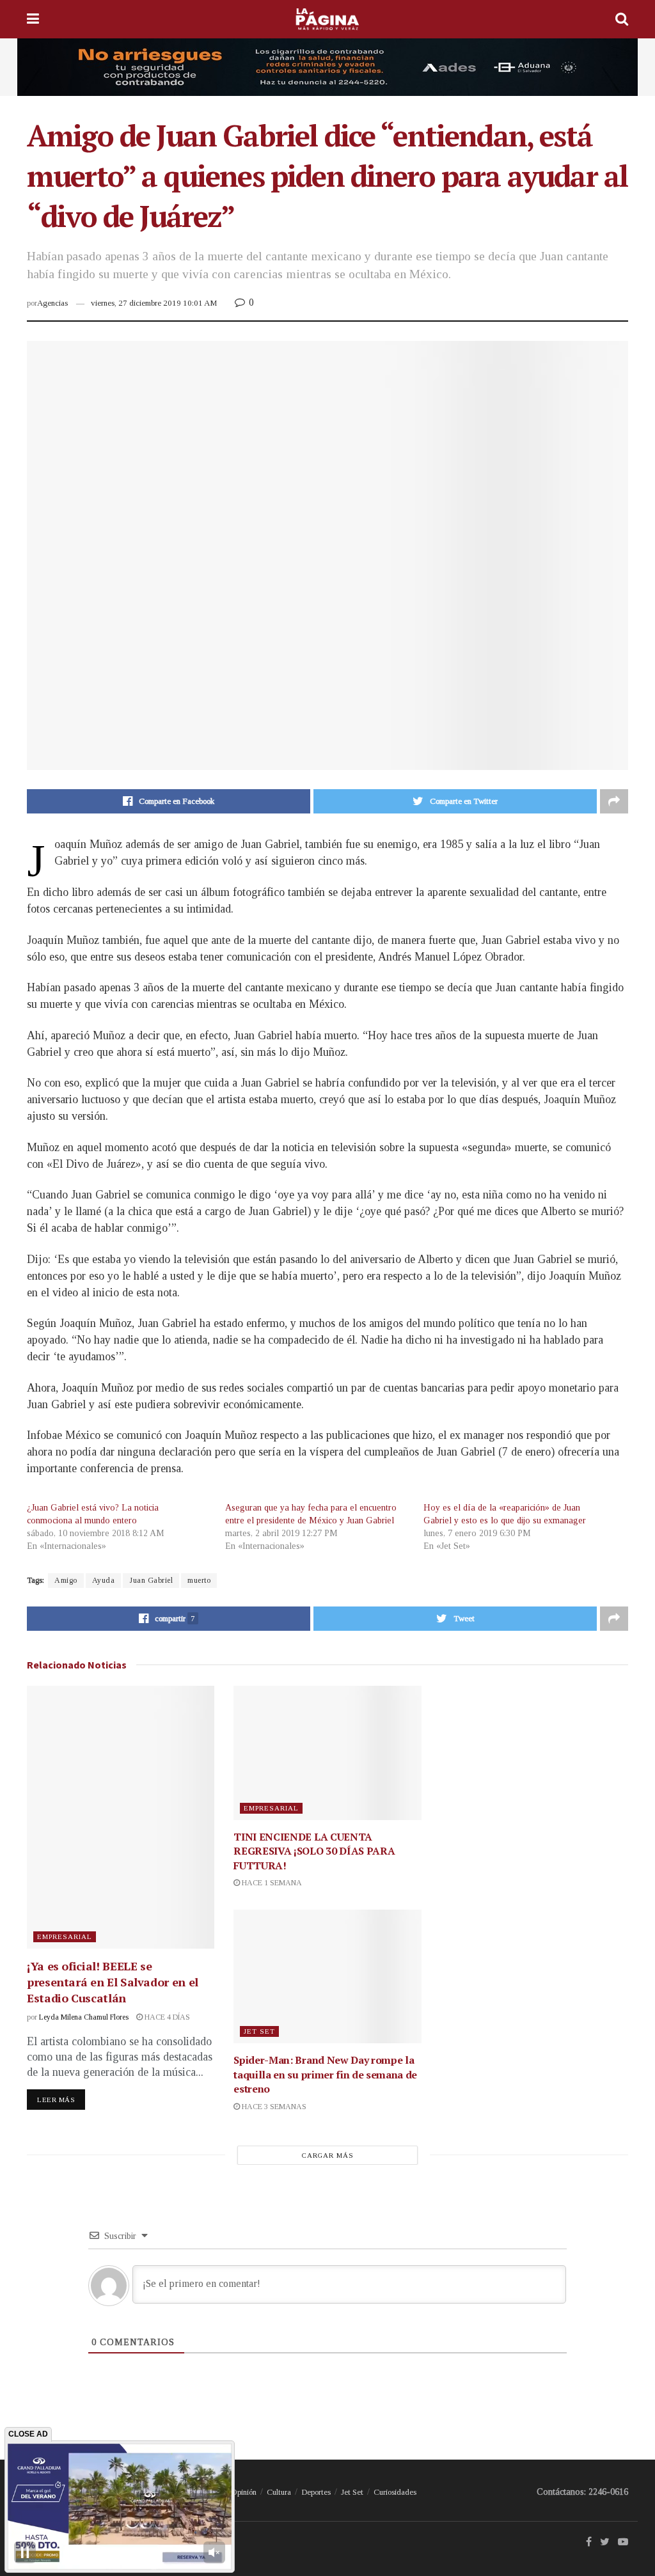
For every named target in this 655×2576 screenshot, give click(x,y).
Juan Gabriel (151, 1580)
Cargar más (328, 2155)
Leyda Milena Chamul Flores (84, 2017)
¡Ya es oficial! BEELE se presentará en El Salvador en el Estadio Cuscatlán (113, 1982)
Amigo (66, 1580)
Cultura (279, 2492)
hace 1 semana (271, 1883)
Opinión (244, 2492)
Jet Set (259, 2031)
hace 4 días (166, 2017)
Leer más (56, 2100)
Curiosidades (395, 2492)
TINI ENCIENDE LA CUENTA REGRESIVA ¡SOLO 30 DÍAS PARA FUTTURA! (314, 1851)
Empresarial (65, 1936)
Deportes (316, 2492)
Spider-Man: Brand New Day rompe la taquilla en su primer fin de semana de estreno (325, 2074)
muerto (199, 1580)
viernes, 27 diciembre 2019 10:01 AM (154, 303)
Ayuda (104, 1580)
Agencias (52, 303)
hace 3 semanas (273, 2107)
